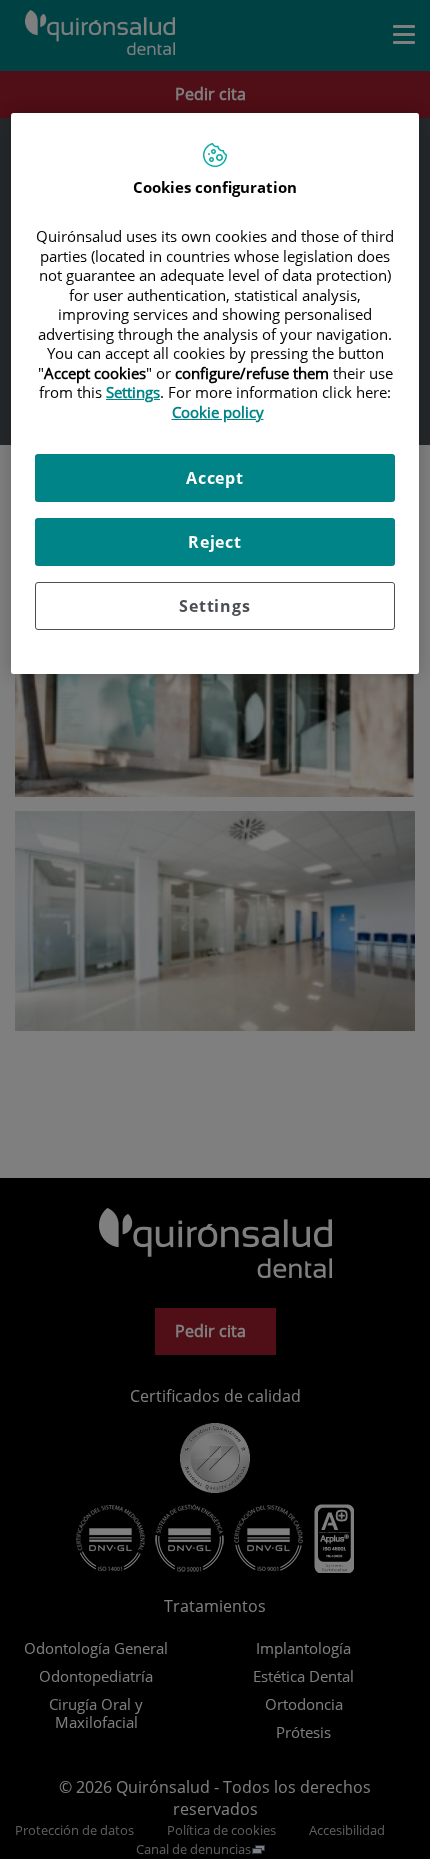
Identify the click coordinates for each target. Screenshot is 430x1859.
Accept (215, 478)
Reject (215, 542)
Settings (214, 606)
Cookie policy (218, 412)
